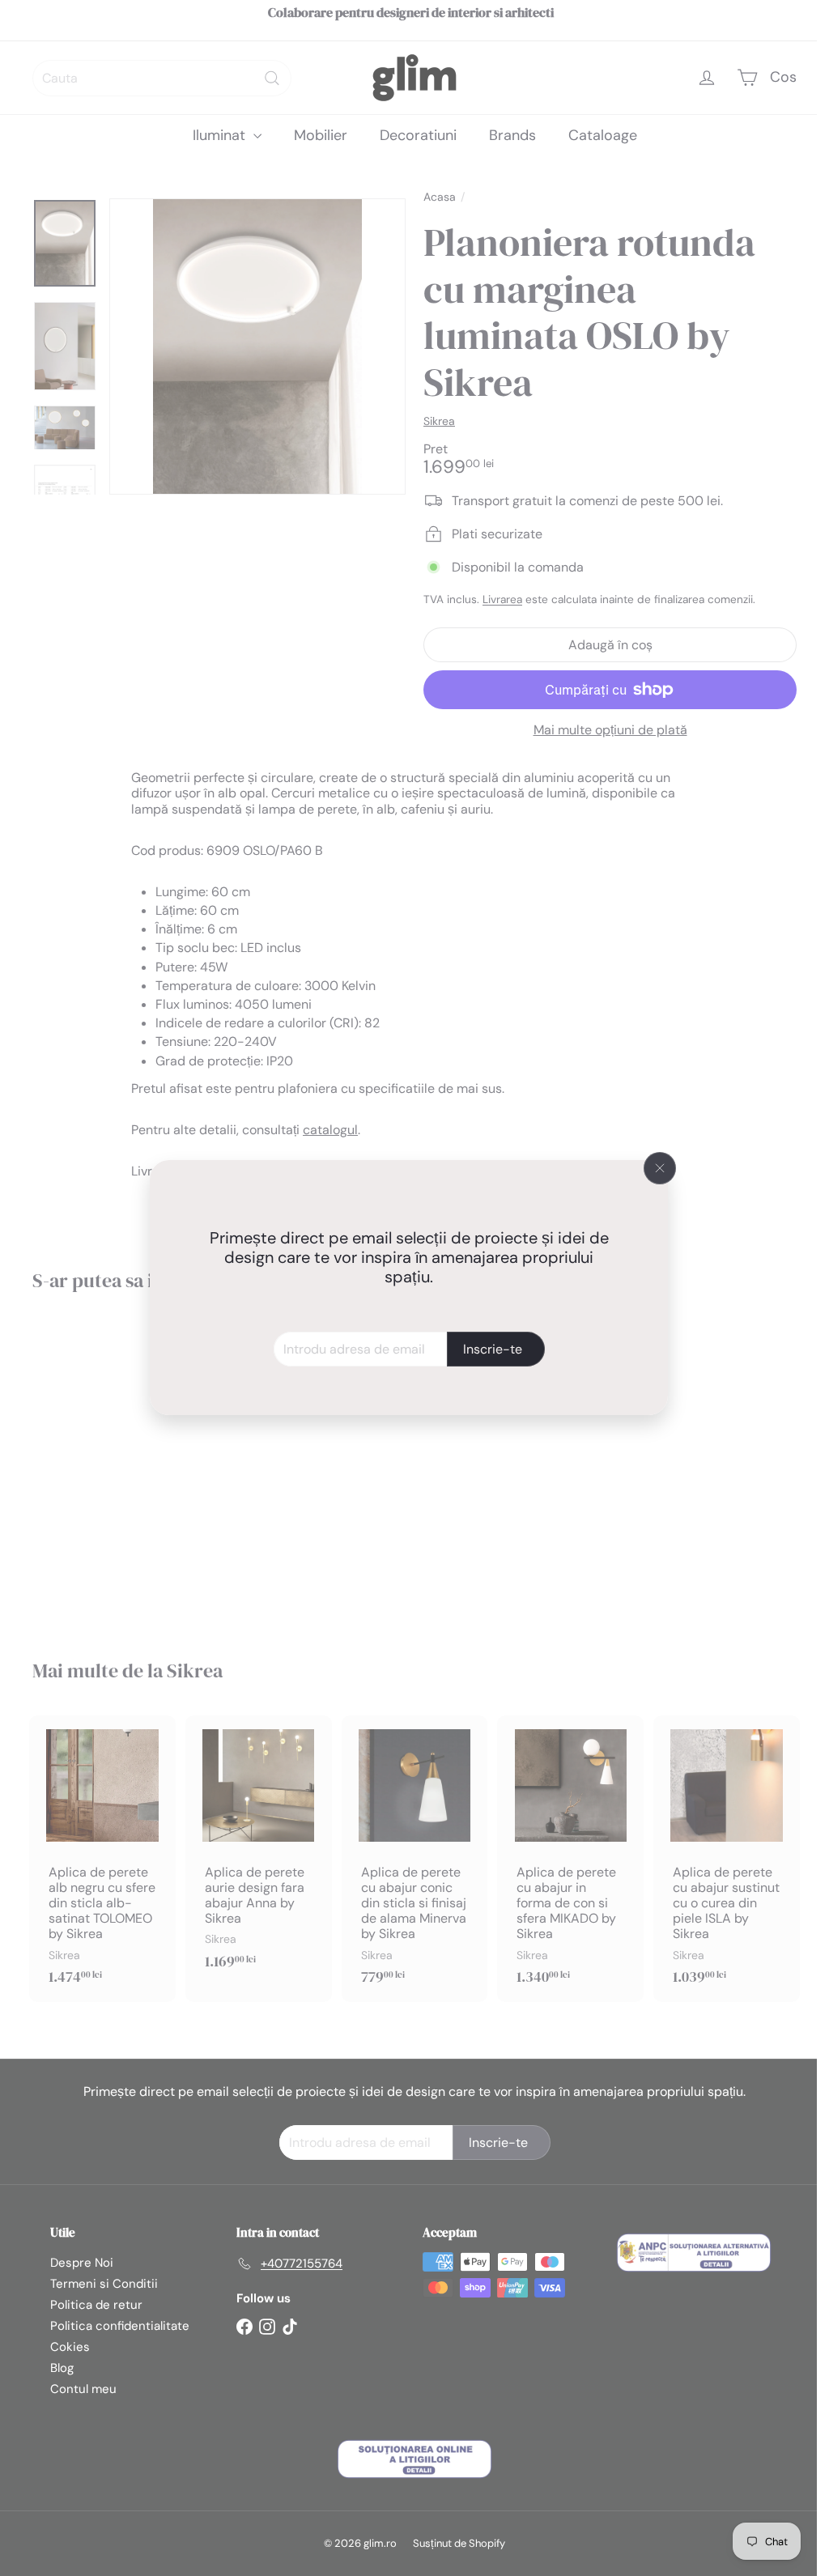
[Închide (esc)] (660, 1168)
